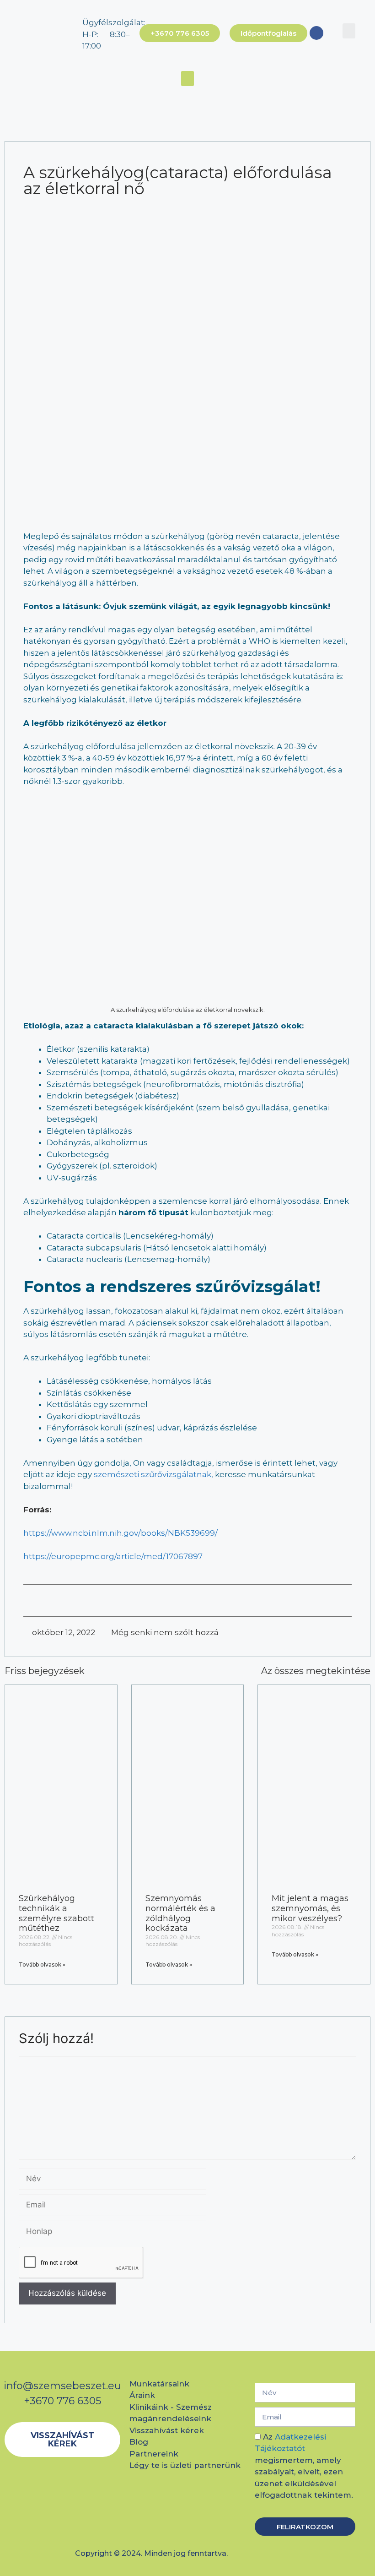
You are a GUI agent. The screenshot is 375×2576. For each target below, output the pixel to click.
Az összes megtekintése (316, 1671)
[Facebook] (316, 33)
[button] (349, 31)
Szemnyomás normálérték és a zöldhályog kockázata (180, 1913)
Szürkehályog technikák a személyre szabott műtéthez (56, 1913)
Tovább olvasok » (42, 1965)
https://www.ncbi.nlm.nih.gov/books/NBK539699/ (121, 1533)
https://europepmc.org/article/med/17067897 (113, 1556)
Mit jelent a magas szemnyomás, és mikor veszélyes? (310, 1908)
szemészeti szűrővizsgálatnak (153, 1474)
